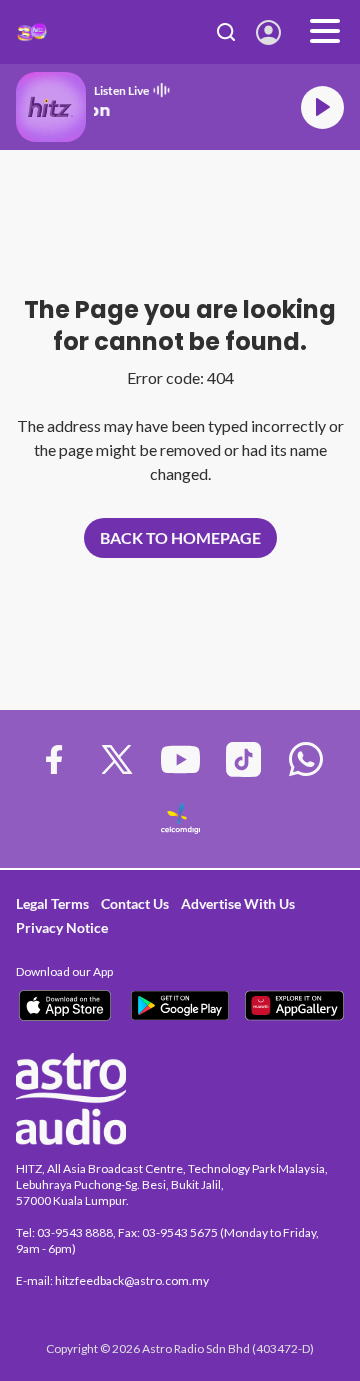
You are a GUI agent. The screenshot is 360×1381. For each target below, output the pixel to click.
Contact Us (135, 903)
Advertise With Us (238, 903)
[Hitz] (32, 32)
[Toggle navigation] (325, 32)
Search (226, 32)
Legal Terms (52, 903)
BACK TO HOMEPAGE (180, 537)
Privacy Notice (62, 927)
